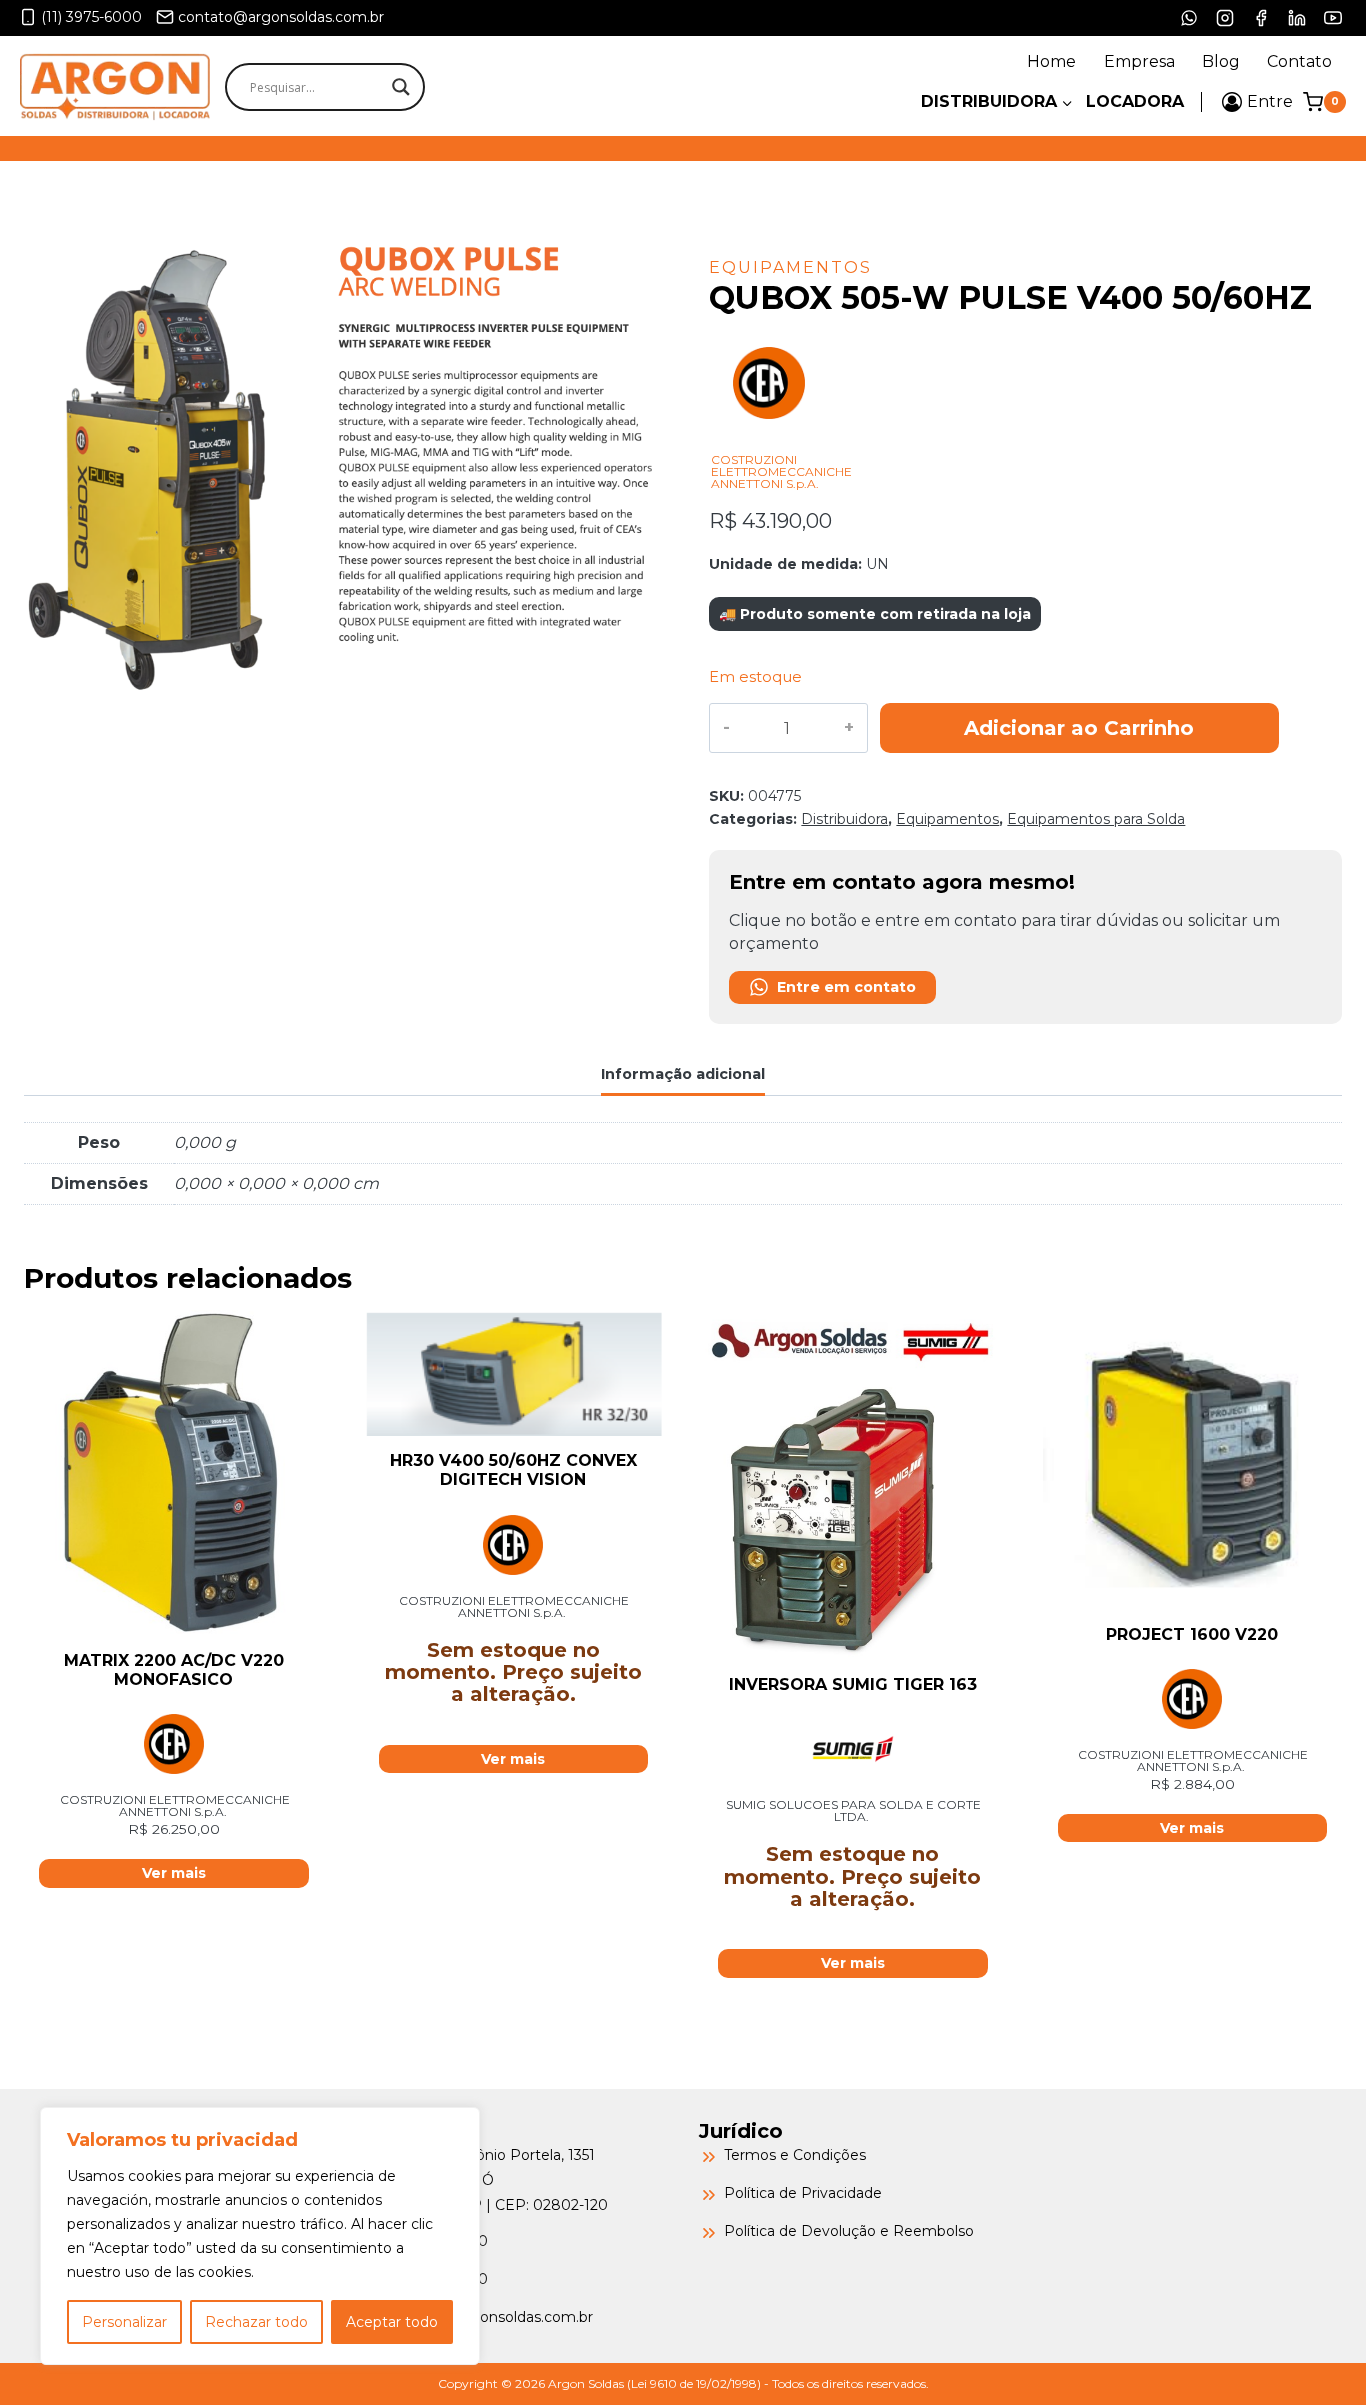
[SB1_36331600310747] (340, 467)
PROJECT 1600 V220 (1192, 1634)
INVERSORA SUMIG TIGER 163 (853, 1684)
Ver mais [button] (174, 1873)
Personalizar (124, 2322)
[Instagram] (1225, 18)
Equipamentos (790, 267)
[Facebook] (1261, 18)
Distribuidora (844, 819)
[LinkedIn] (1297, 18)
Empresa (1139, 61)
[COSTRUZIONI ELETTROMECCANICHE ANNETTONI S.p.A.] (769, 442)
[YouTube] (1333, 18)
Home (1051, 61)
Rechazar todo (256, 2322)
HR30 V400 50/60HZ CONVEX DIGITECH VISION (513, 1470)
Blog (1221, 61)
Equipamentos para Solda (1096, 819)
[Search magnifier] (401, 87)
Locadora (1135, 101)
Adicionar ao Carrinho (1079, 728)
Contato (1299, 61)
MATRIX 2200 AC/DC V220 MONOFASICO (174, 1670)
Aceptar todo (392, 2322)
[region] (260, 2236)
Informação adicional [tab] (683, 1074)
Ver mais (513, 1759)
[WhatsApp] (1189, 18)
